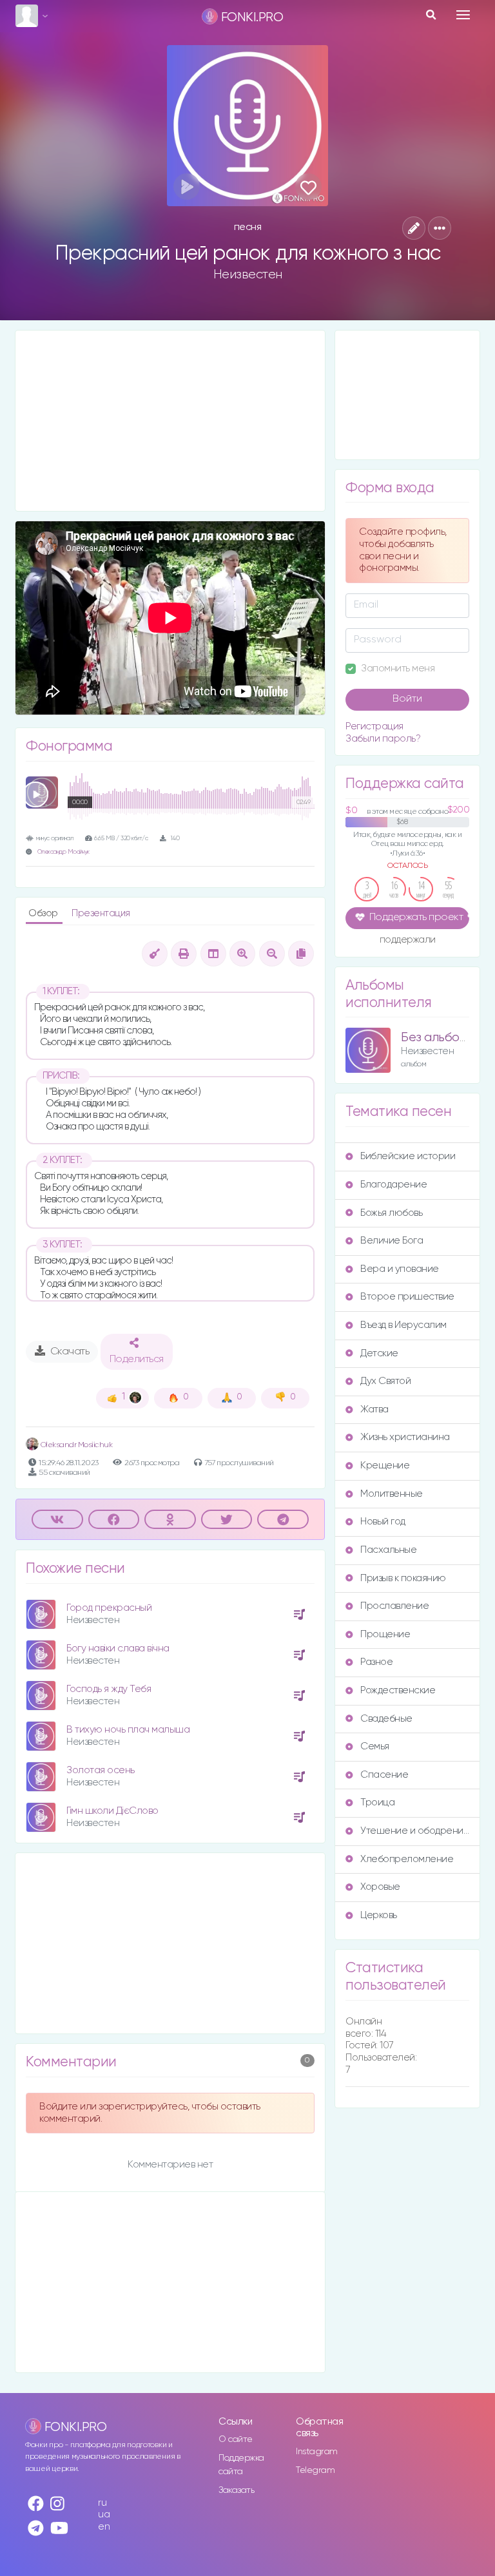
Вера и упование (400, 1269)
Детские (379, 1353)
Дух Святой (385, 1381)
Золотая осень (101, 1770)
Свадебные (386, 1719)
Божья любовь (391, 1213)
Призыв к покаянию (403, 1578)
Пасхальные (388, 1550)
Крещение (385, 1466)
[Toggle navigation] (463, 15)
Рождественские (398, 1690)
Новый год (383, 1522)
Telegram (315, 2470)
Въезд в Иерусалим (403, 1325)
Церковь (379, 1915)
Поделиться (137, 1360)
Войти (407, 699)
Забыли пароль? (383, 739)
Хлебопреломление (407, 1859)
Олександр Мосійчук (63, 852)
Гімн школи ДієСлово (112, 1811)
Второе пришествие (407, 1297)
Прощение (385, 1634)
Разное (376, 1662)
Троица (377, 1802)
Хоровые (380, 1887)
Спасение (384, 1775)
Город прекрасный (109, 1608)
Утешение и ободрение (415, 1831)
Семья (375, 1746)
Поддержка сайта (241, 2465)
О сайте (236, 2439)
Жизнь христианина (405, 1437)
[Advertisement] (170, 421)
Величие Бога (392, 1241)
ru (102, 2503)
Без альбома (438, 1038)
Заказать (236, 2490)
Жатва (374, 1409)
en (104, 2527)
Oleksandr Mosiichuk (75, 1445)
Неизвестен (248, 274)
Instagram (317, 2452)
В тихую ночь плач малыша (128, 1730)
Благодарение (393, 1185)
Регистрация (374, 726)
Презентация (101, 913)
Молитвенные (392, 1494)
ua (104, 2514)
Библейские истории (408, 1156)
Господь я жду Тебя (109, 1689)
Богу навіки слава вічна (118, 1648)
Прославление (394, 1606)
